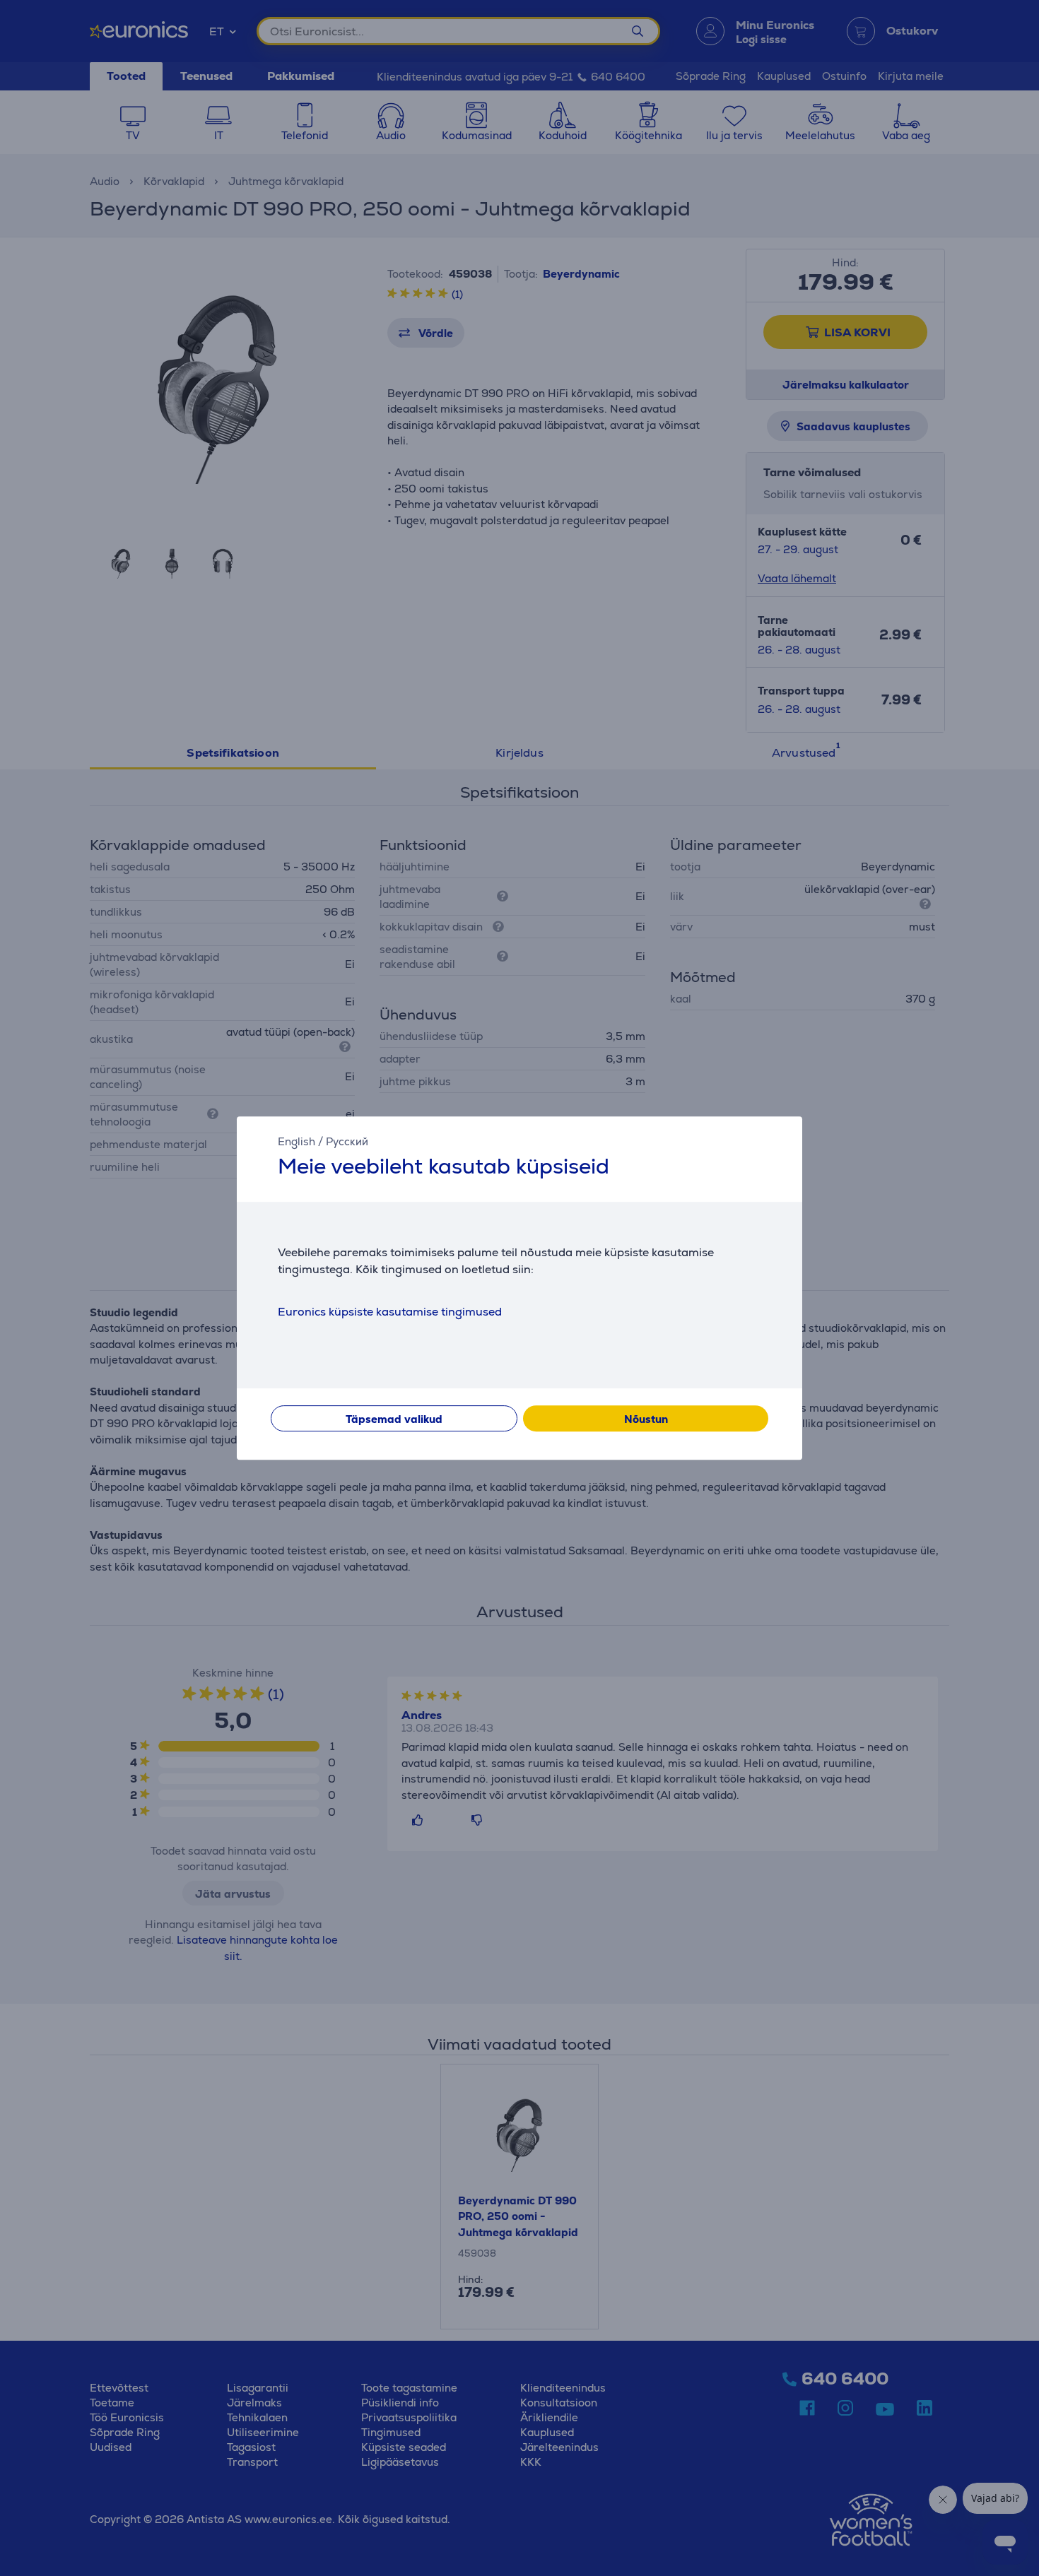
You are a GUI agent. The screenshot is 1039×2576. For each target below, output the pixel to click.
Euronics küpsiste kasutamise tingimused (390, 1312)
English (297, 1141)
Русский (347, 1141)
